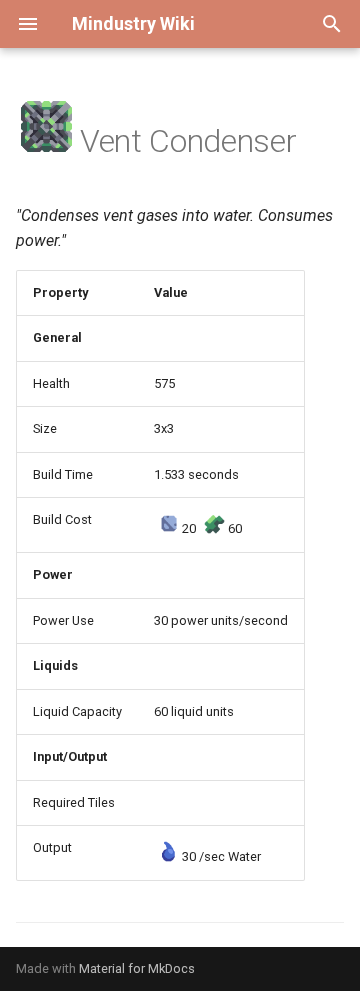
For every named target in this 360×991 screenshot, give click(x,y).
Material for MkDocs (137, 968)
